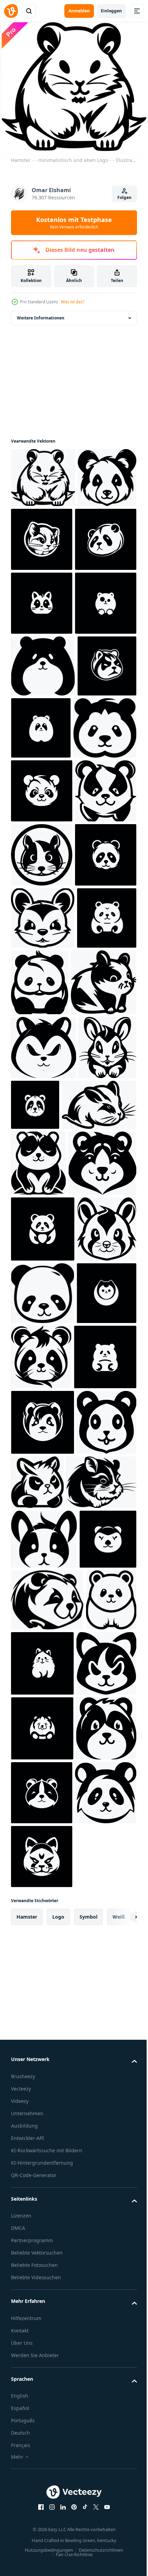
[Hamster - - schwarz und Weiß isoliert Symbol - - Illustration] (103, 538)
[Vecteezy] (11, 11)
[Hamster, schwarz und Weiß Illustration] (42, 666)
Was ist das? (73, 302)
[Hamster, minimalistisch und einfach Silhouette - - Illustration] (42, 729)
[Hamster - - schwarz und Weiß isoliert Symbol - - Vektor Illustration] (42, 1107)
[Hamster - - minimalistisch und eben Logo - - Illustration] (43, 476)
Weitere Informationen (41, 317)
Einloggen (111, 11)
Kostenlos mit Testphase (74, 223)
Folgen (124, 197)
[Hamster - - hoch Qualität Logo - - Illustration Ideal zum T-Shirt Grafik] (42, 602)
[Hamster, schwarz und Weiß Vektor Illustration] (102, 1299)
